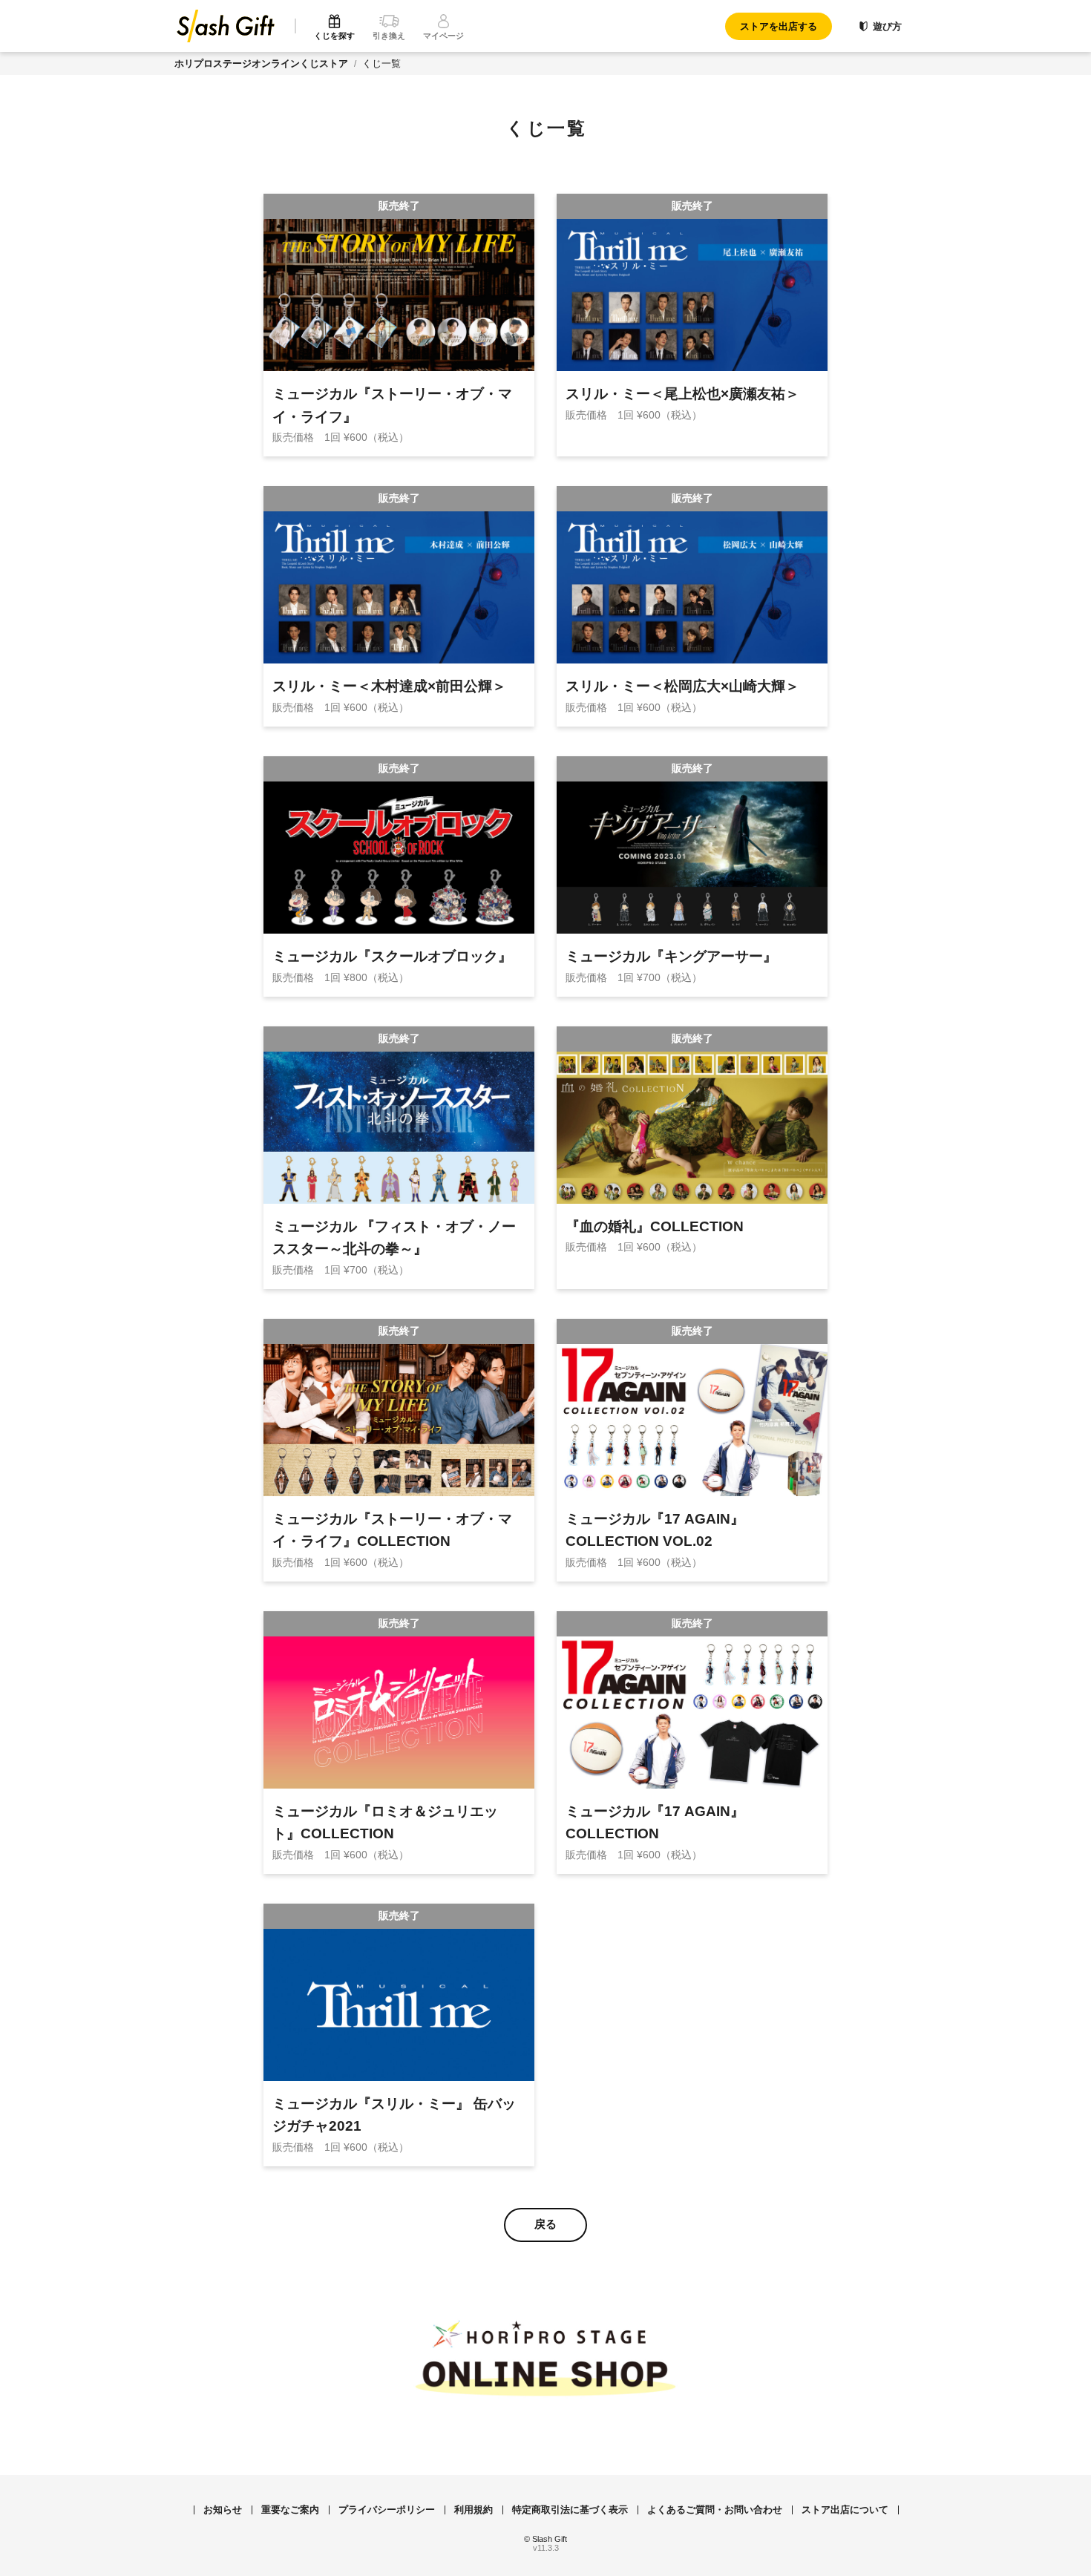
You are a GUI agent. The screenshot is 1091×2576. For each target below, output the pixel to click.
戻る (545, 2224)
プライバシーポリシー (387, 2510)
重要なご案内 (290, 2510)
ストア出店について (845, 2510)
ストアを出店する (779, 26)
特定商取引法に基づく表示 (570, 2510)
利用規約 (474, 2510)
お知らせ (223, 2510)
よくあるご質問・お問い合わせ (715, 2510)
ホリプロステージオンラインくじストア (261, 63)
